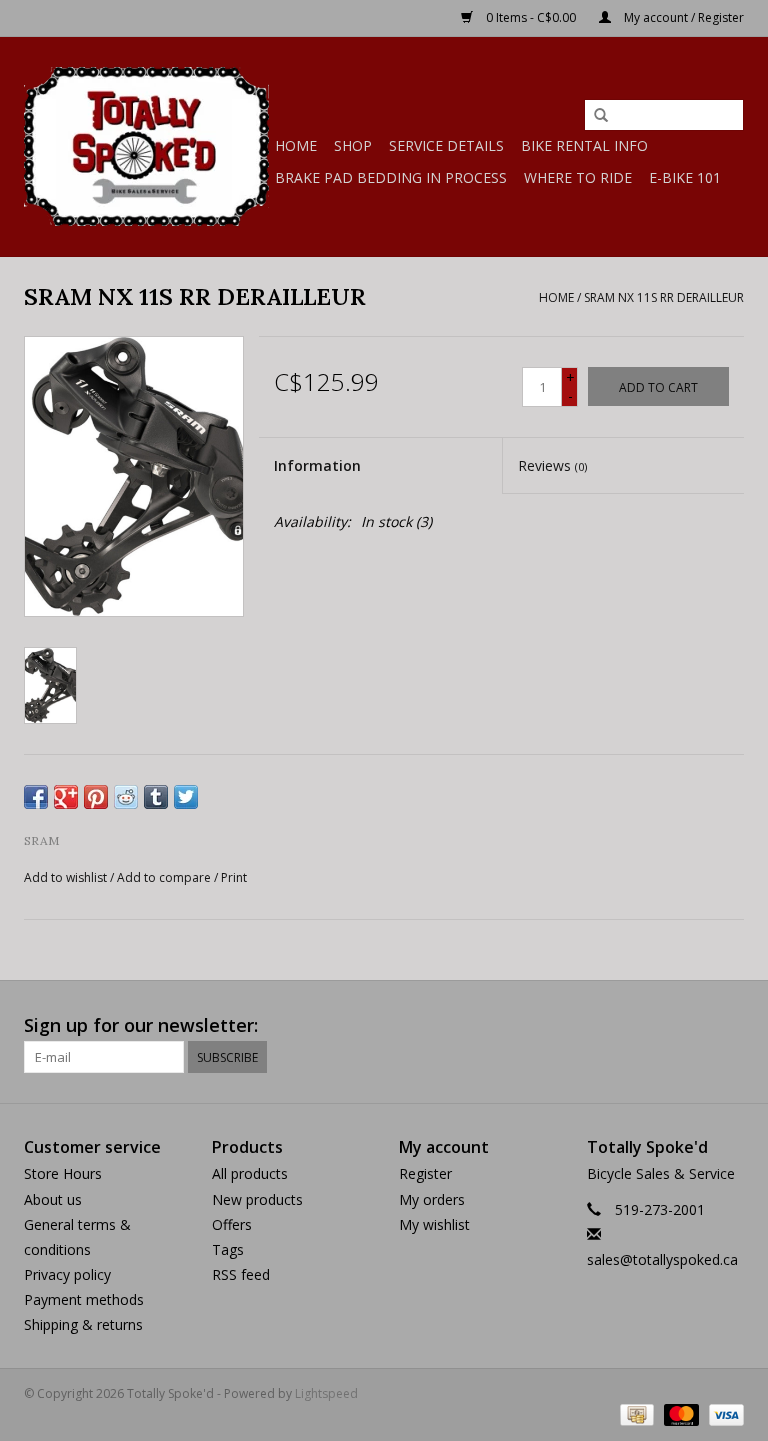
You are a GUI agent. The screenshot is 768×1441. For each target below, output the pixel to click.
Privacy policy (67, 1274)
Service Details (446, 145)
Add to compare (165, 877)
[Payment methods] (635, 1413)
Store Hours (63, 1173)
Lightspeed (326, 1393)
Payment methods (84, 1299)
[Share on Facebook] (36, 797)
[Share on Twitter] (186, 797)
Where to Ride (578, 177)
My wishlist (434, 1224)
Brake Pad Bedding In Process (391, 177)
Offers (232, 1224)
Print (234, 877)
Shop (353, 145)
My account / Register (682, 17)
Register (425, 1173)
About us (53, 1199)
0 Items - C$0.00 (531, 17)
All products (250, 1173)
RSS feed (241, 1274)
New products (257, 1199)
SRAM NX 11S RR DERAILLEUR (664, 297)
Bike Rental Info (584, 145)
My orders (432, 1199)
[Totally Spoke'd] (146, 146)
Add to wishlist (65, 877)
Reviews (552, 465)
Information (317, 465)
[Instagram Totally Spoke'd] (728, 1026)
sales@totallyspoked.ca (662, 1259)
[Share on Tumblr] (156, 797)
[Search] (601, 116)
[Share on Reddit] (126, 797)
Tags (228, 1249)
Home (296, 145)
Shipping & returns (83, 1324)
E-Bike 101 (685, 177)
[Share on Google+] (66, 797)
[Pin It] (96, 797)
